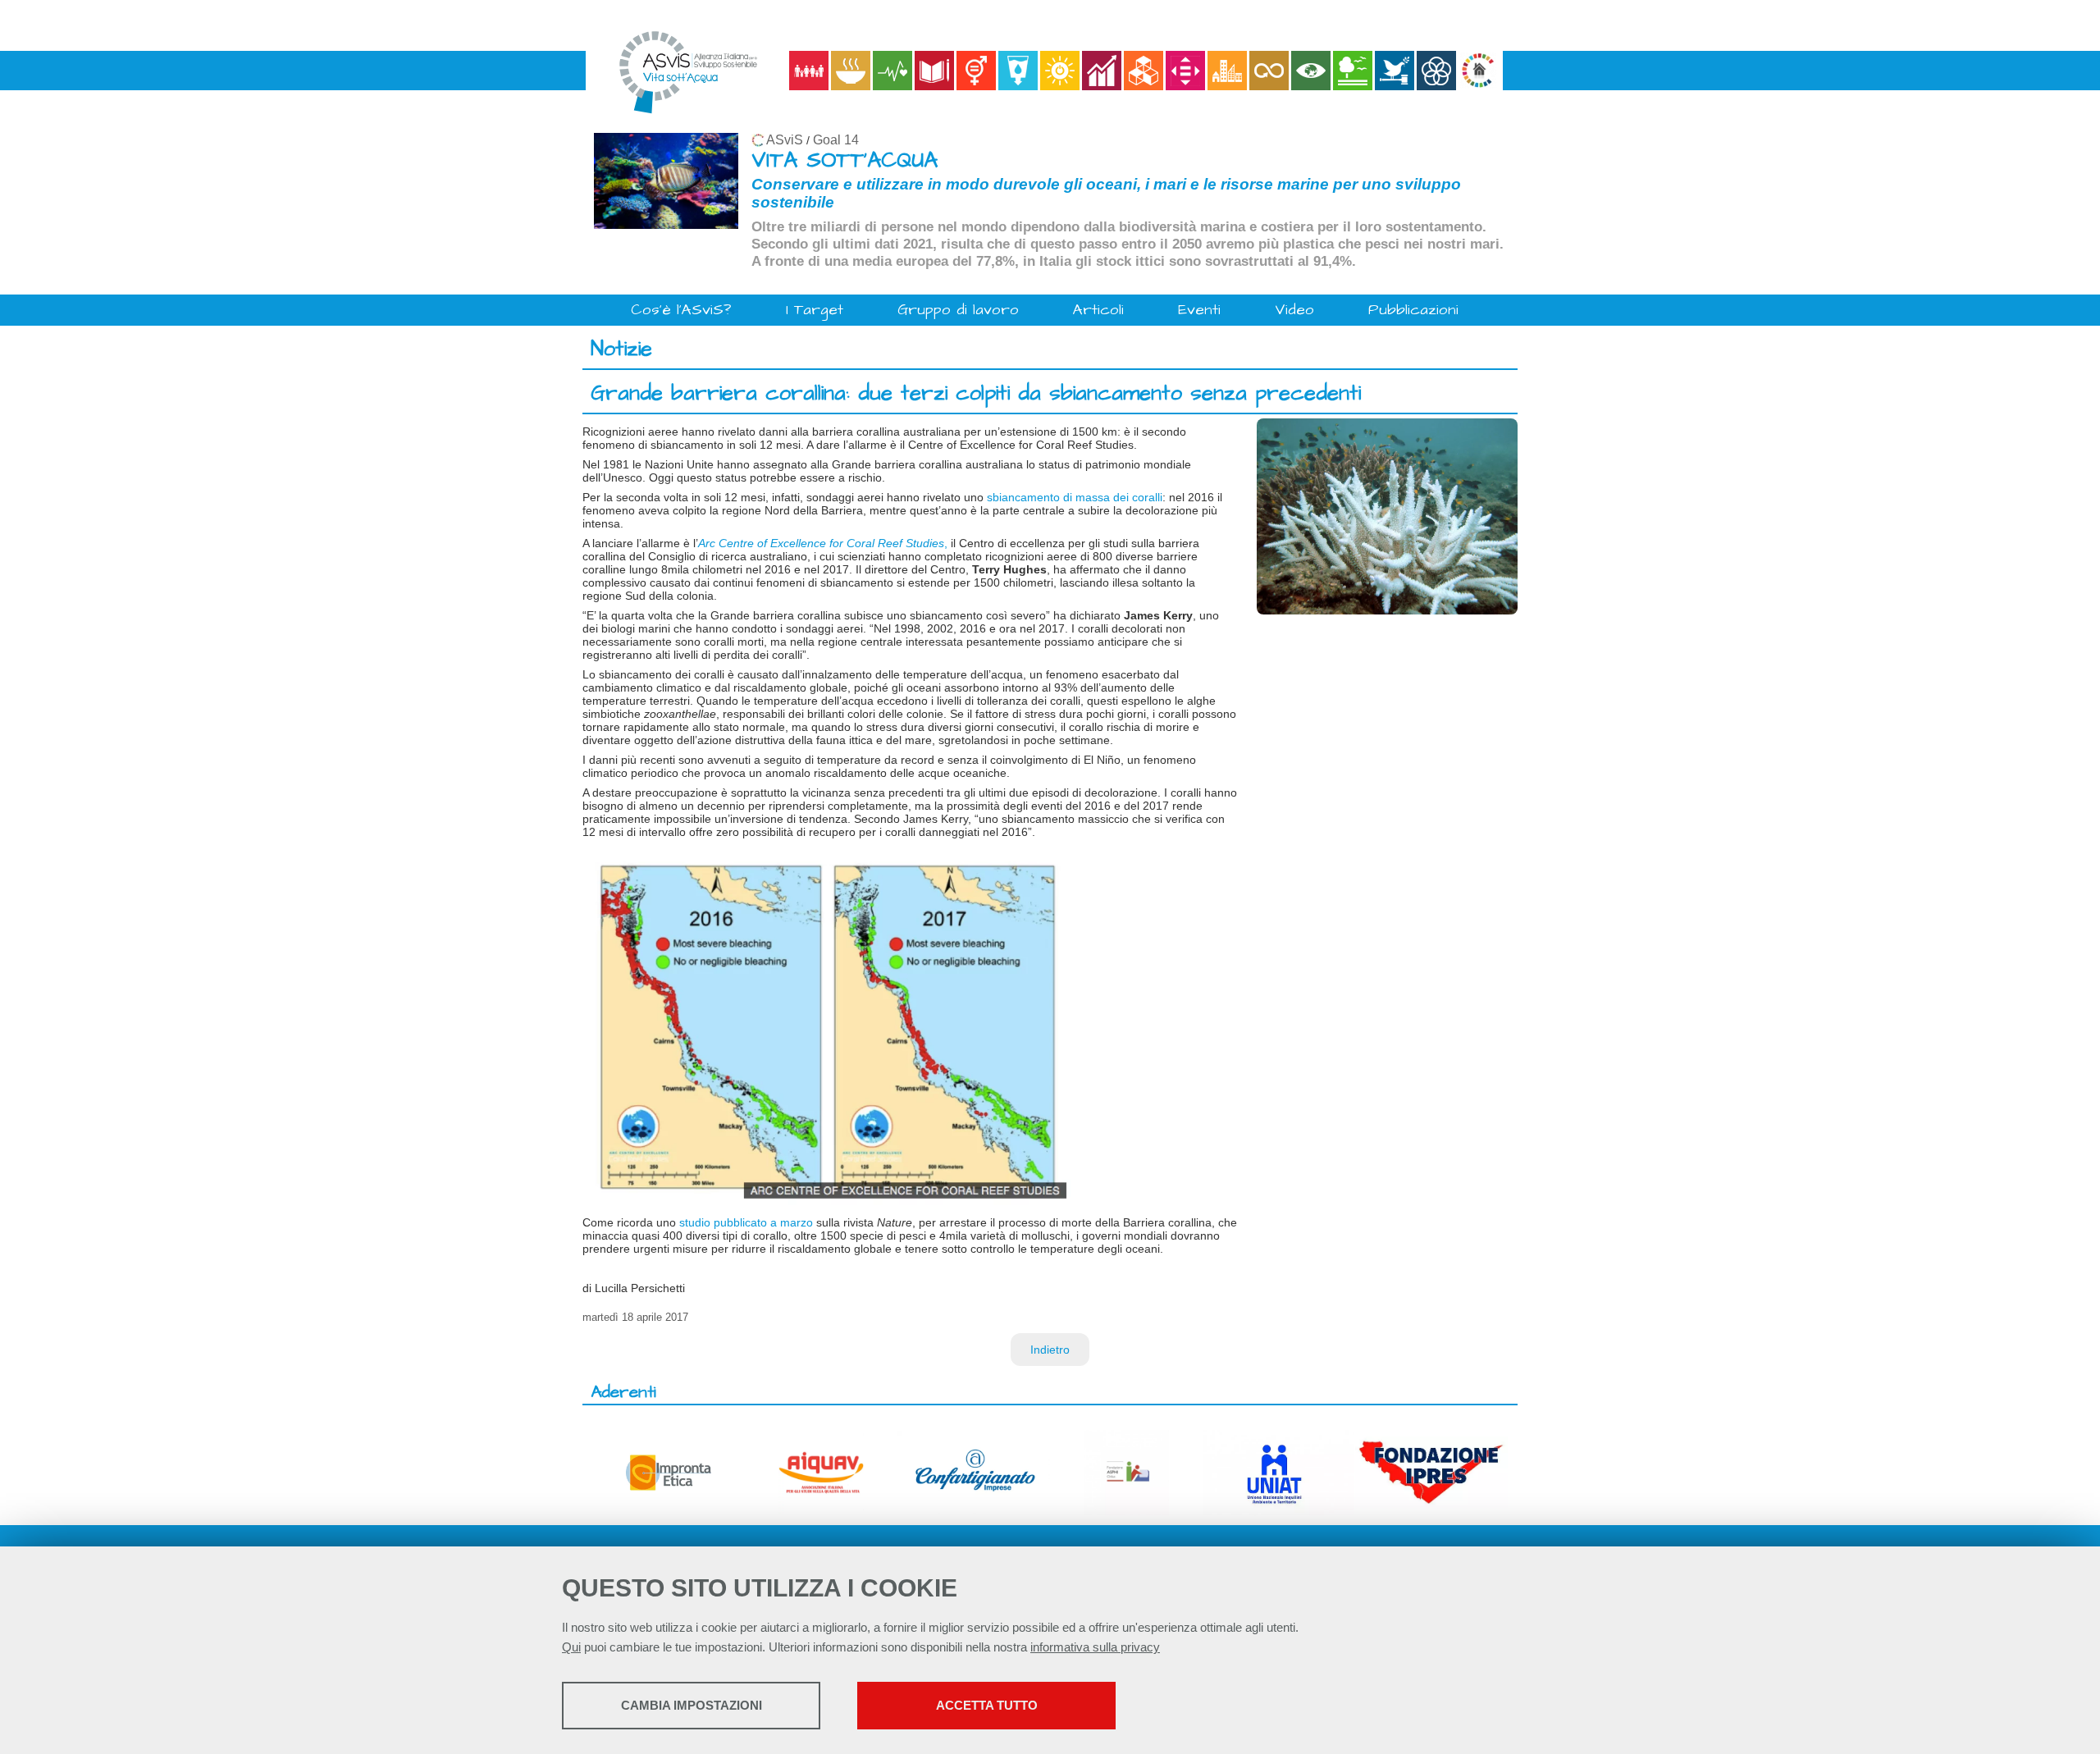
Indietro (1050, 1350)
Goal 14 (836, 140)
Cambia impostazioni (692, 1705)
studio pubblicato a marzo (746, 1222)
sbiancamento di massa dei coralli (1075, 497)
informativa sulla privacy (1095, 1647)
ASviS (785, 140)
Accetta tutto (987, 1705)
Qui (571, 1647)
